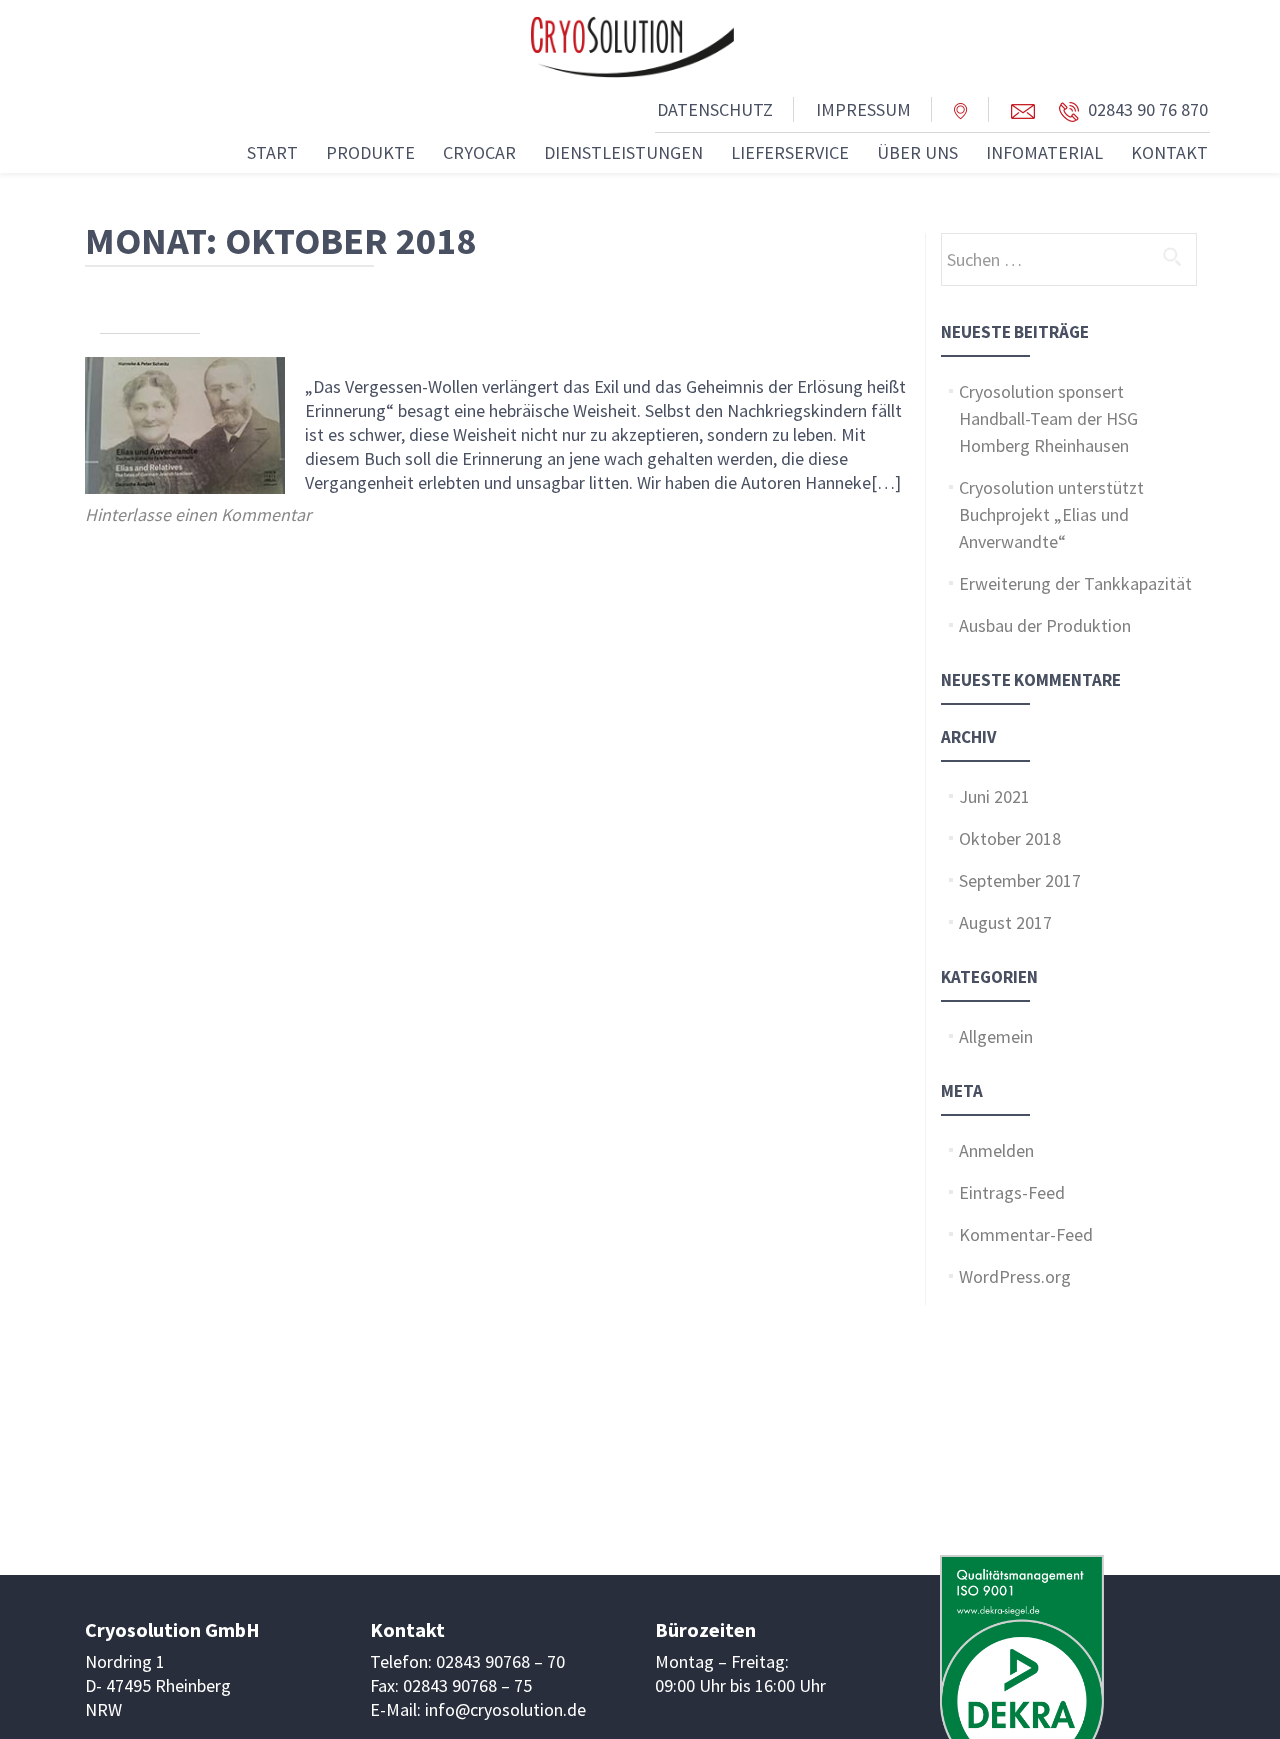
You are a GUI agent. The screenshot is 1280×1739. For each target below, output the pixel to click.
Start (272, 152)
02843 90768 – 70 (500, 1661)
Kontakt (1169, 152)
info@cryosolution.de (505, 1709)
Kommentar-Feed (1026, 1234)
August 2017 (1005, 922)
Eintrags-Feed (1012, 1192)
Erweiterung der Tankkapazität (1075, 583)
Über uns (917, 152)
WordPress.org (1015, 1276)
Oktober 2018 (1010, 838)
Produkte (370, 152)
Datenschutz (715, 109)
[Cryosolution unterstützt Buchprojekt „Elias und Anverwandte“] (185, 423)
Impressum (863, 109)
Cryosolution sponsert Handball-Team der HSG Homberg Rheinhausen (1048, 418)
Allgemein (996, 1036)
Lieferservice (790, 152)
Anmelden (996, 1150)
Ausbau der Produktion (1045, 625)
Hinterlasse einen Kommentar (198, 514)
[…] (886, 482)
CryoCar (479, 152)
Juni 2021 (994, 796)
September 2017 (1020, 880)
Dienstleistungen (623, 152)
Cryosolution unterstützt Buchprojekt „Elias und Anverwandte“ (1051, 514)
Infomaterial (1044, 152)
